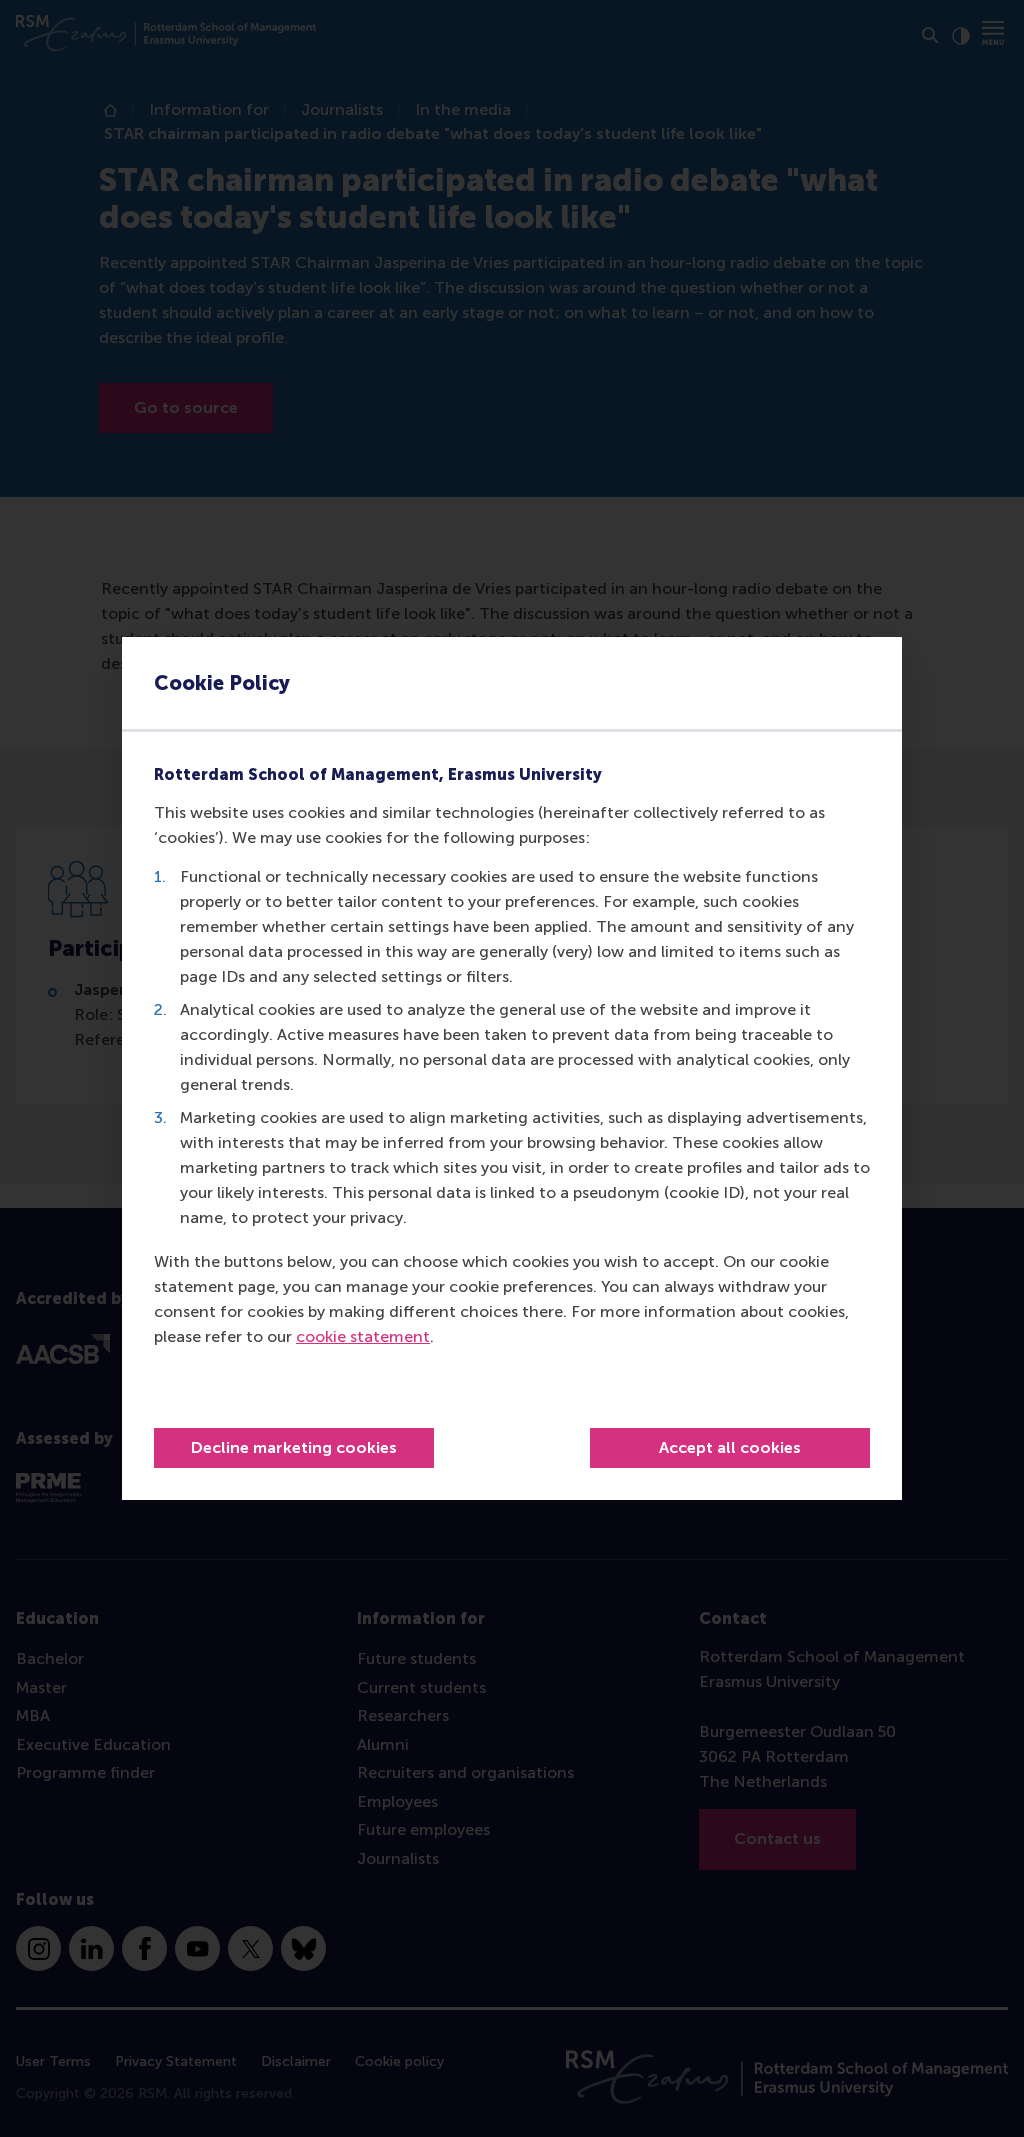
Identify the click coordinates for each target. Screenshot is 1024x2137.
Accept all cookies (730, 1447)
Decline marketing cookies (294, 1447)
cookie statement (363, 1336)
